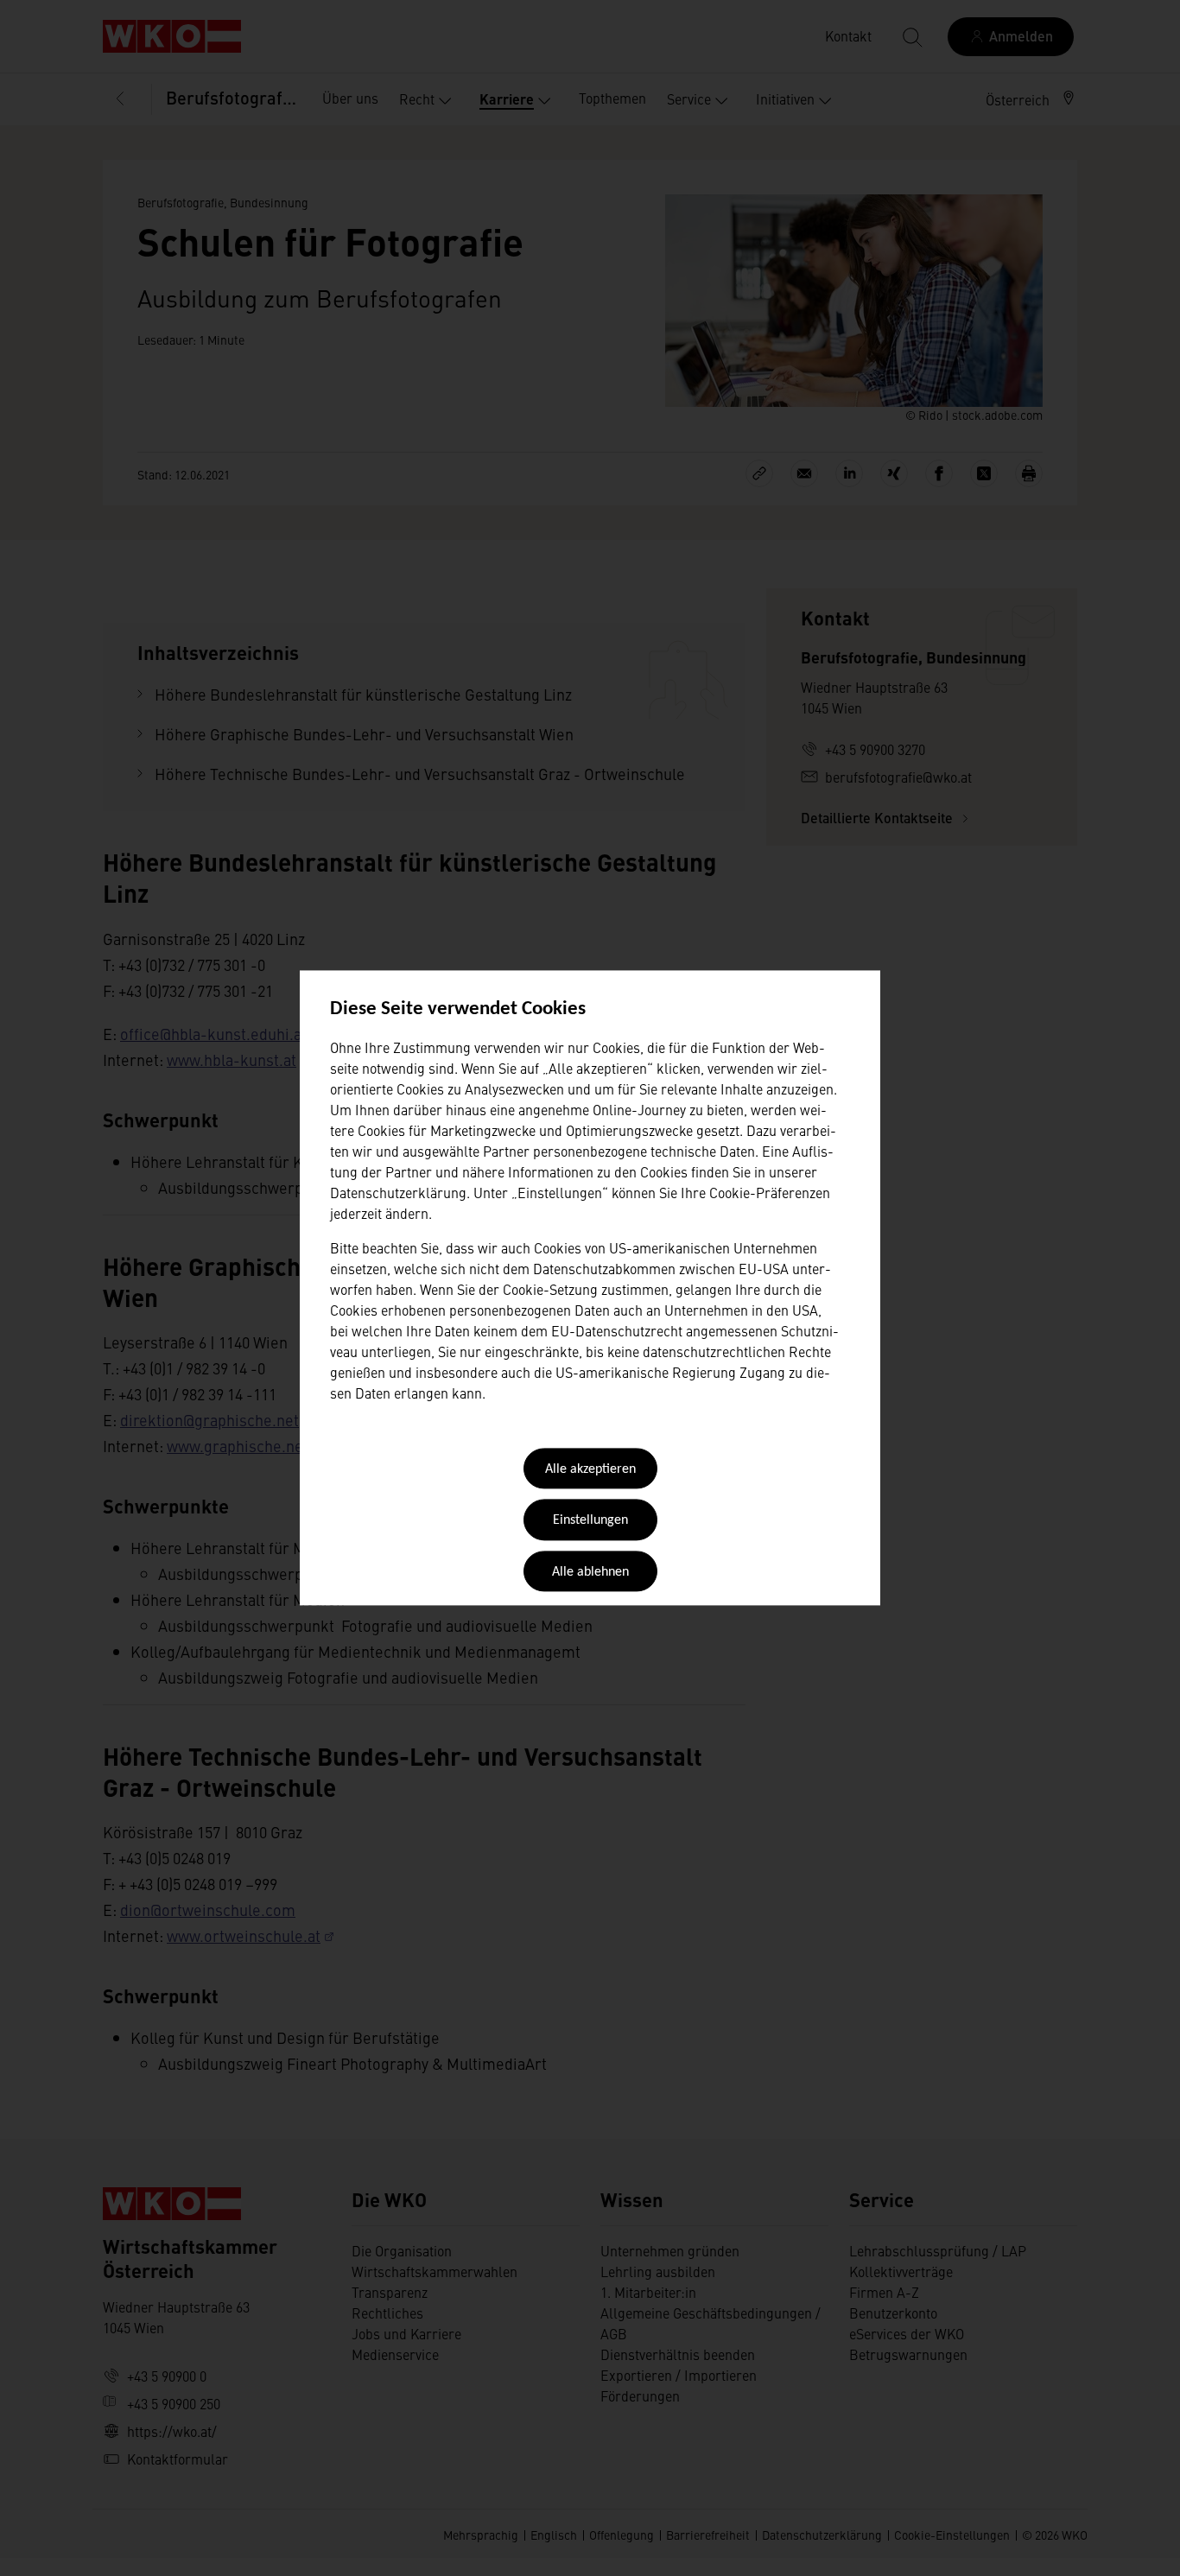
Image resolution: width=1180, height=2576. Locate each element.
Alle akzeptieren (590, 1469)
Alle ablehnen (590, 1572)
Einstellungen (590, 1521)
